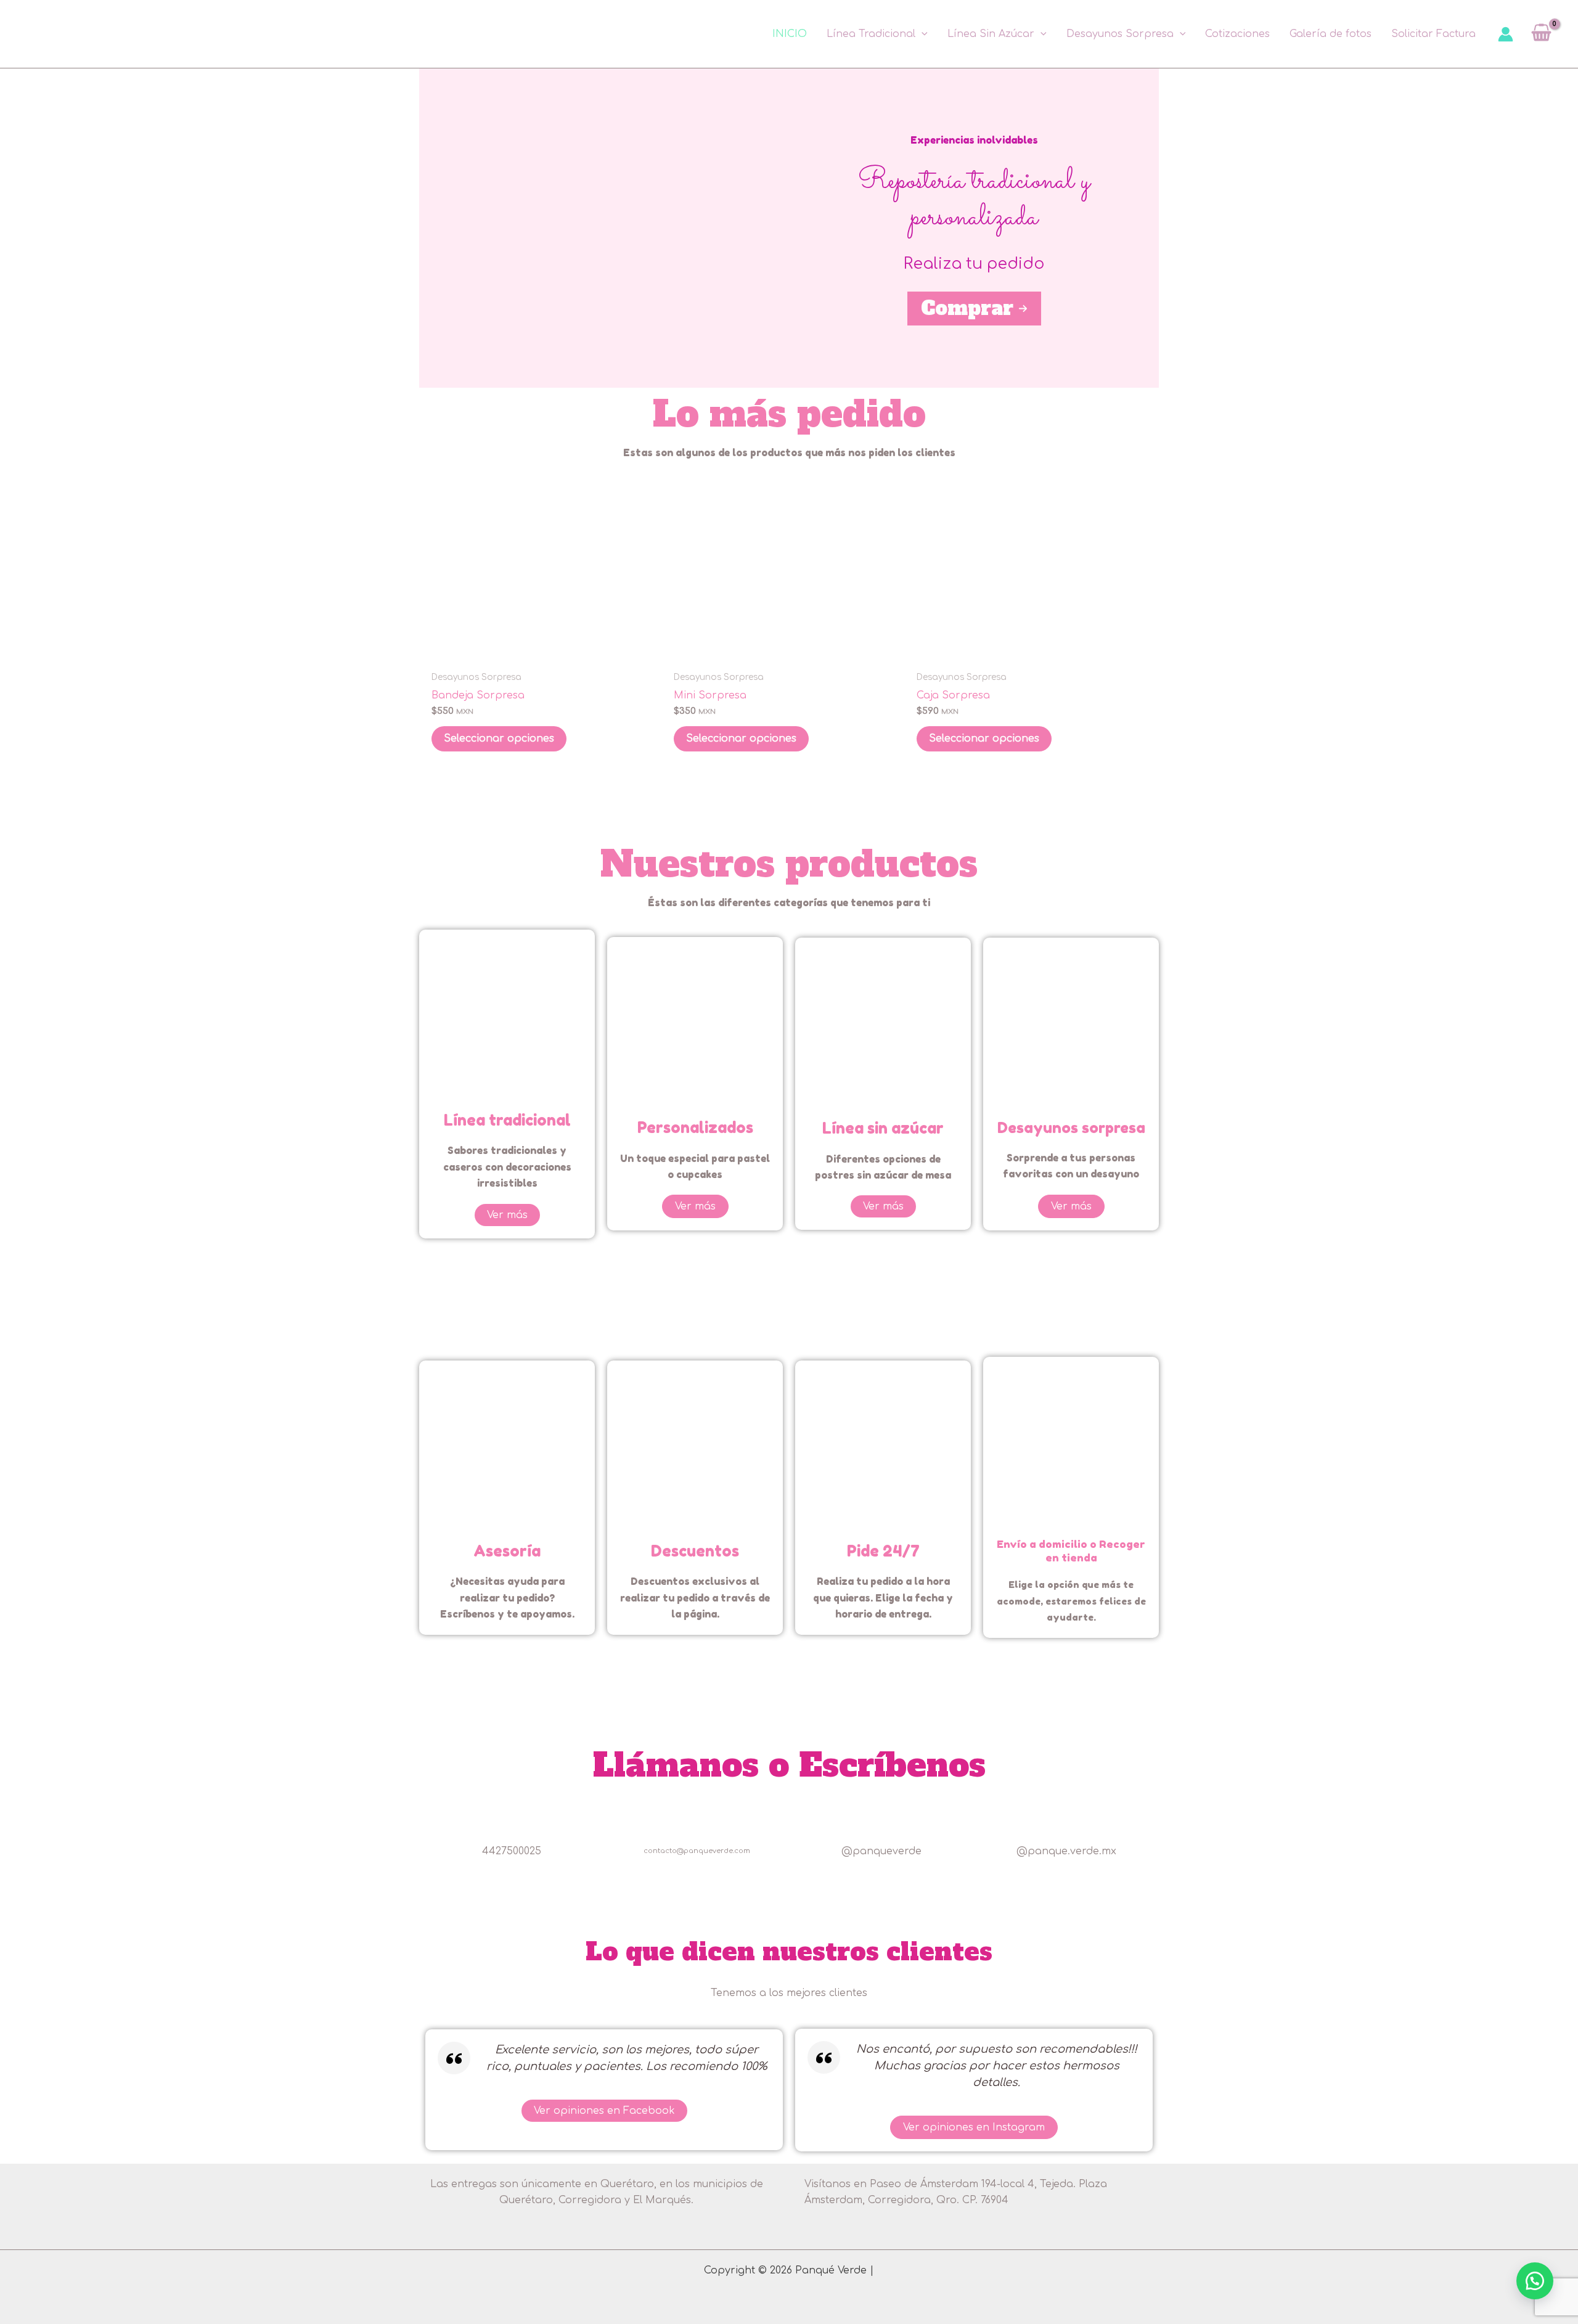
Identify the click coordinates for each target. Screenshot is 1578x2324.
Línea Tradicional (871, 34)
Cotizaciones (1237, 34)
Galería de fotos (1331, 34)
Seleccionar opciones (499, 739)
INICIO (790, 34)
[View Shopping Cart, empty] (1541, 34)
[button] (922, 34)
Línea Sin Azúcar (991, 34)
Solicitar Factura (1433, 34)
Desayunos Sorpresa (1120, 34)
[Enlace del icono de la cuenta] (1506, 34)
